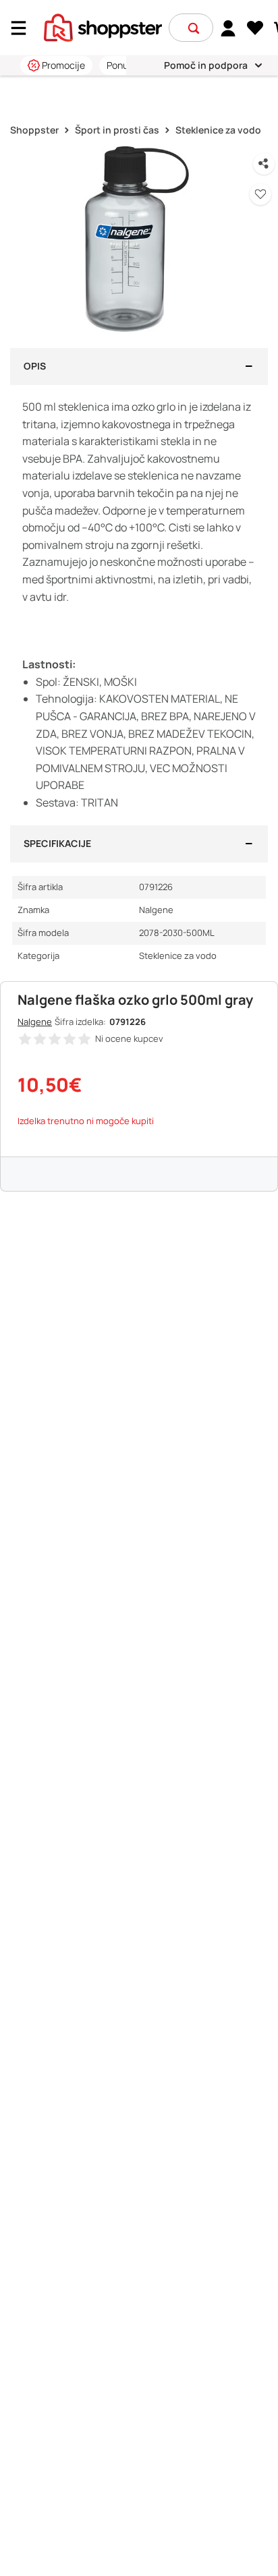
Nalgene (35, 1022)
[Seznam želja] (255, 28)
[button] (194, 28)
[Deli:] (264, 164)
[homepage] (103, 26)
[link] (228, 28)
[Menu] (24, 28)
